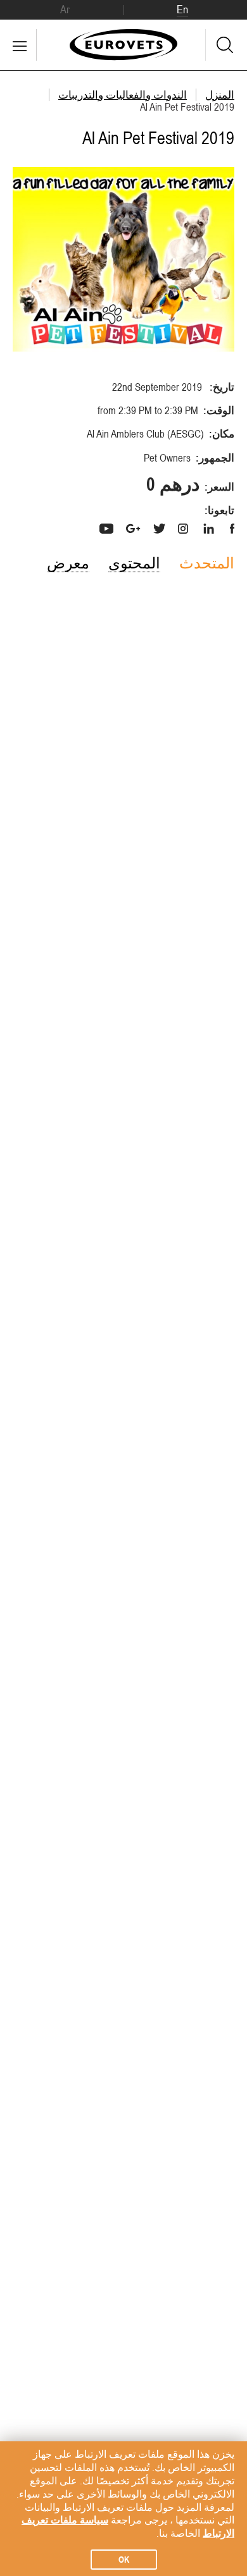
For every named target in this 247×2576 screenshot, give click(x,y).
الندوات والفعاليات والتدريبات (123, 95)
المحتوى (134, 563)
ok (124, 2560)
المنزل (220, 95)
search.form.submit (225, 45)
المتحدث (207, 563)
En (182, 9)
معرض (68, 563)
